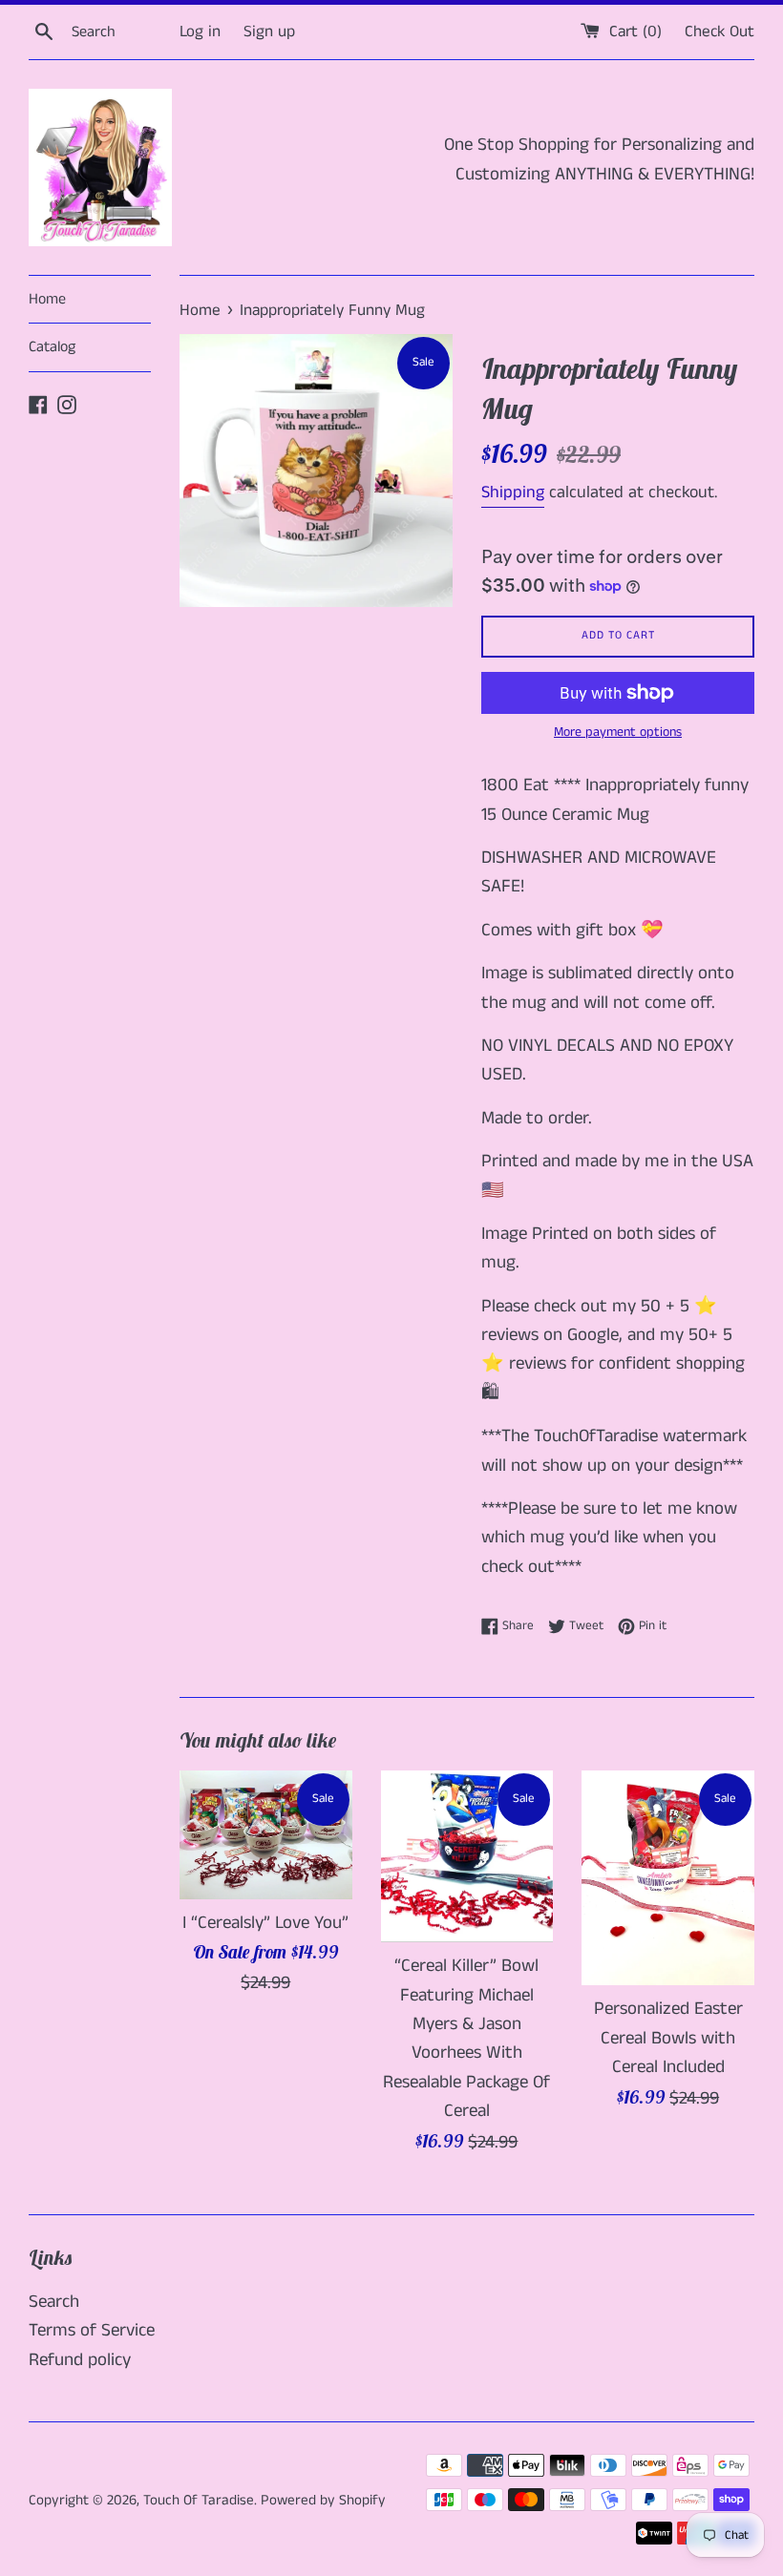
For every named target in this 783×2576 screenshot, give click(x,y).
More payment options (618, 732)
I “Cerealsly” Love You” (265, 1923)
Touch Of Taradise (199, 2500)
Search (54, 2302)
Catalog (52, 347)
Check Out (720, 31)
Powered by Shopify (323, 2500)
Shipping (513, 492)
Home (47, 299)
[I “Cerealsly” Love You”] (266, 1835)
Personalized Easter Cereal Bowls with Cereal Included (668, 2038)
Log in (200, 31)
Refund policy (80, 2360)
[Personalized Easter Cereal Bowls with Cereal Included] (668, 1878)
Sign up (269, 31)
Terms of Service (92, 2330)
